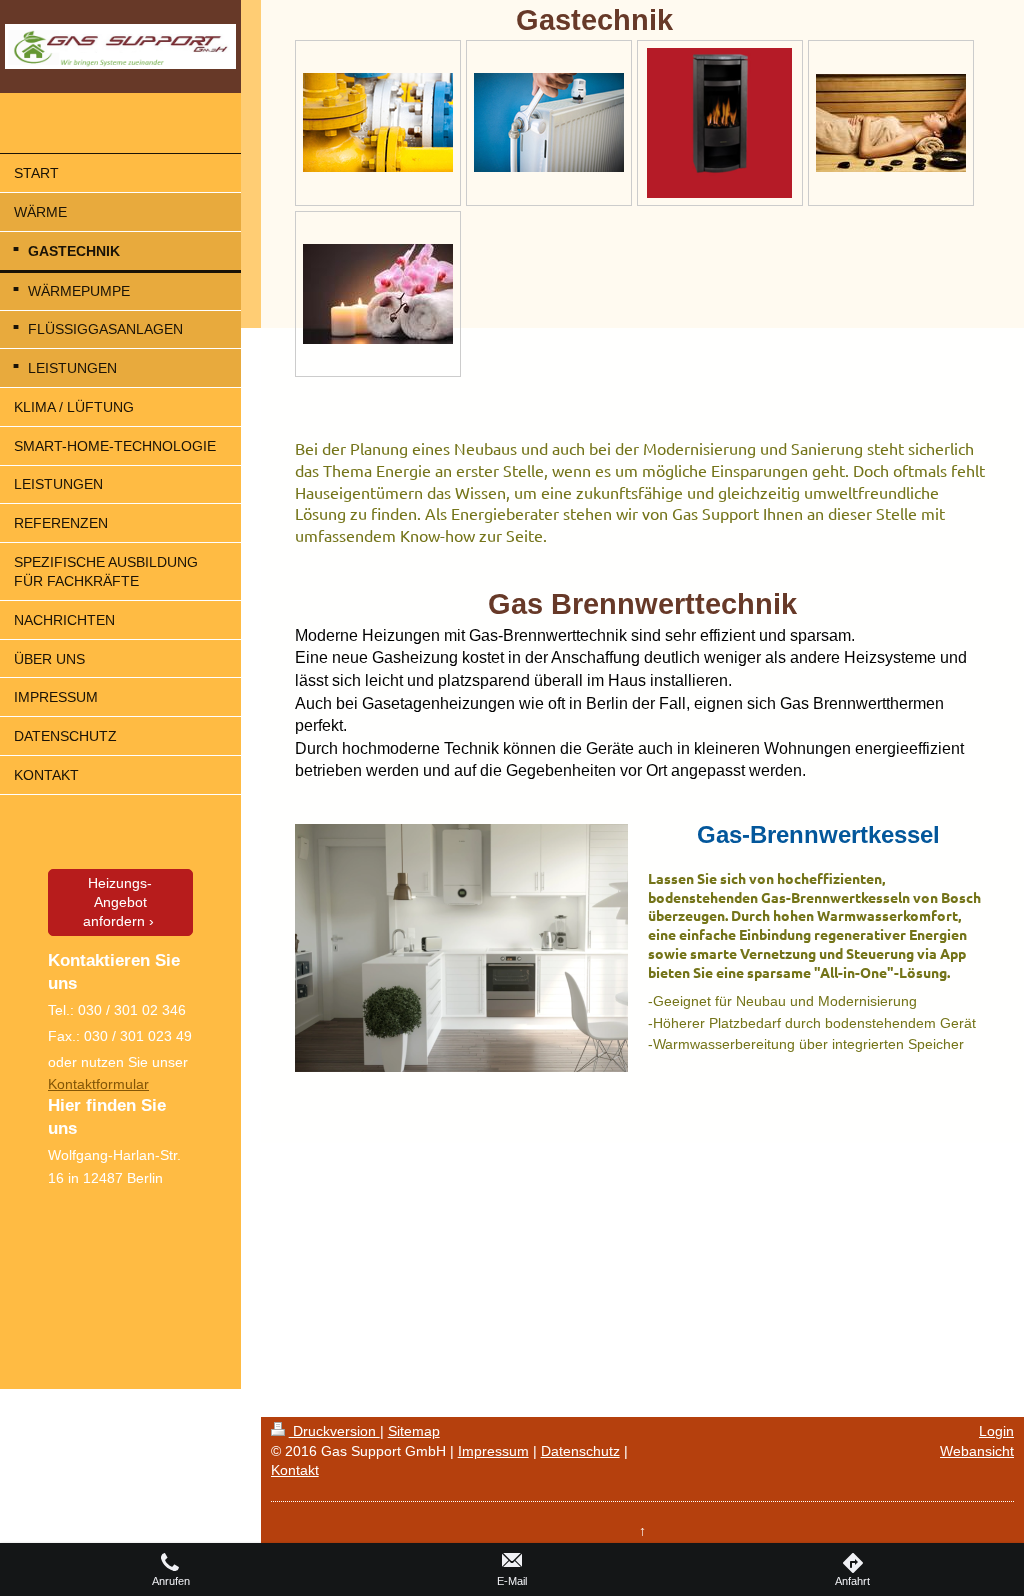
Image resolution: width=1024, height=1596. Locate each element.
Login (996, 1431)
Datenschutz (580, 1451)
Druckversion (334, 1431)
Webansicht (977, 1451)
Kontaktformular (98, 1084)
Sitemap (414, 1431)
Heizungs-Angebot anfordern (118, 902)
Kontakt (295, 1470)
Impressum (493, 1451)
